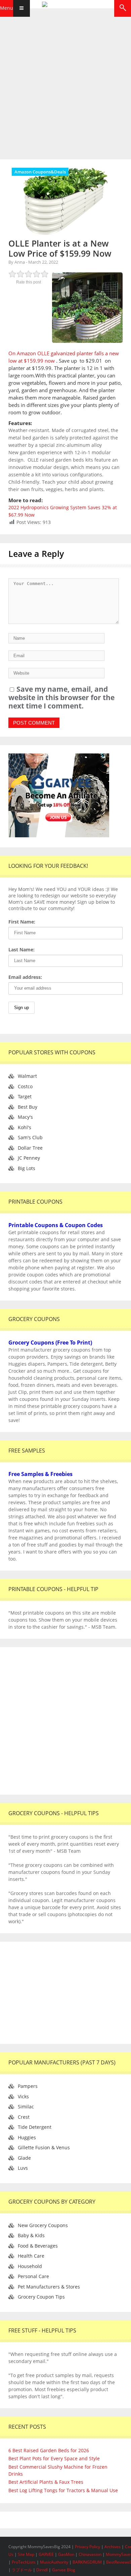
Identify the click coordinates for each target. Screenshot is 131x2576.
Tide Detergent (35, 2127)
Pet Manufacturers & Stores (49, 2287)
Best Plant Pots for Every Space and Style (54, 2458)
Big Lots (27, 1168)
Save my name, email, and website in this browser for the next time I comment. (61, 697)
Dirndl (42, 2570)
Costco (25, 1086)
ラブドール (22, 2570)
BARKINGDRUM (87, 2562)
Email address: (25, 977)
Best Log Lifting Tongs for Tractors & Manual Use (63, 2490)
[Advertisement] (65, 82)
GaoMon (66, 2554)
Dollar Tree (30, 1148)
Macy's (25, 1117)
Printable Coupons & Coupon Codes (56, 1225)
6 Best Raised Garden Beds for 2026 (49, 2450)
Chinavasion (90, 2554)
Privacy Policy (88, 2547)
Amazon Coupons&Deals (40, 172)
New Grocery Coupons (43, 2225)
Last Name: (21, 950)
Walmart (27, 1076)
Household (30, 2266)
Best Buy (28, 1107)
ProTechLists (24, 2562)
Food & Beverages (38, 2246)
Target (25, 1096)
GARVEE (46, 2554)
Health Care (31, 2256)
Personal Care (33, 2276)
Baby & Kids (31, 2235)
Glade (24, 2158)
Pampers (28, 2086)
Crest (24, 2117)
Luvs (23, 2168)
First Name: (22, 922)
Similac (26, 2107)
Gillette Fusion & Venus (44, 2147)
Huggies (27, 2137)
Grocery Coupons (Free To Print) (50, 1343)
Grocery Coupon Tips (41, 2297)
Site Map (27, 2554)
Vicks (23, 2096)
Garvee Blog (64, 2570)
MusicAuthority (54, 2562)
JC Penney (29, 1158)
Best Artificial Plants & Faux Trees (46, 2482)
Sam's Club (30, 1137)
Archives (113, 2547)
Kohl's (25, 1127)
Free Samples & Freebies (40, 1474)
